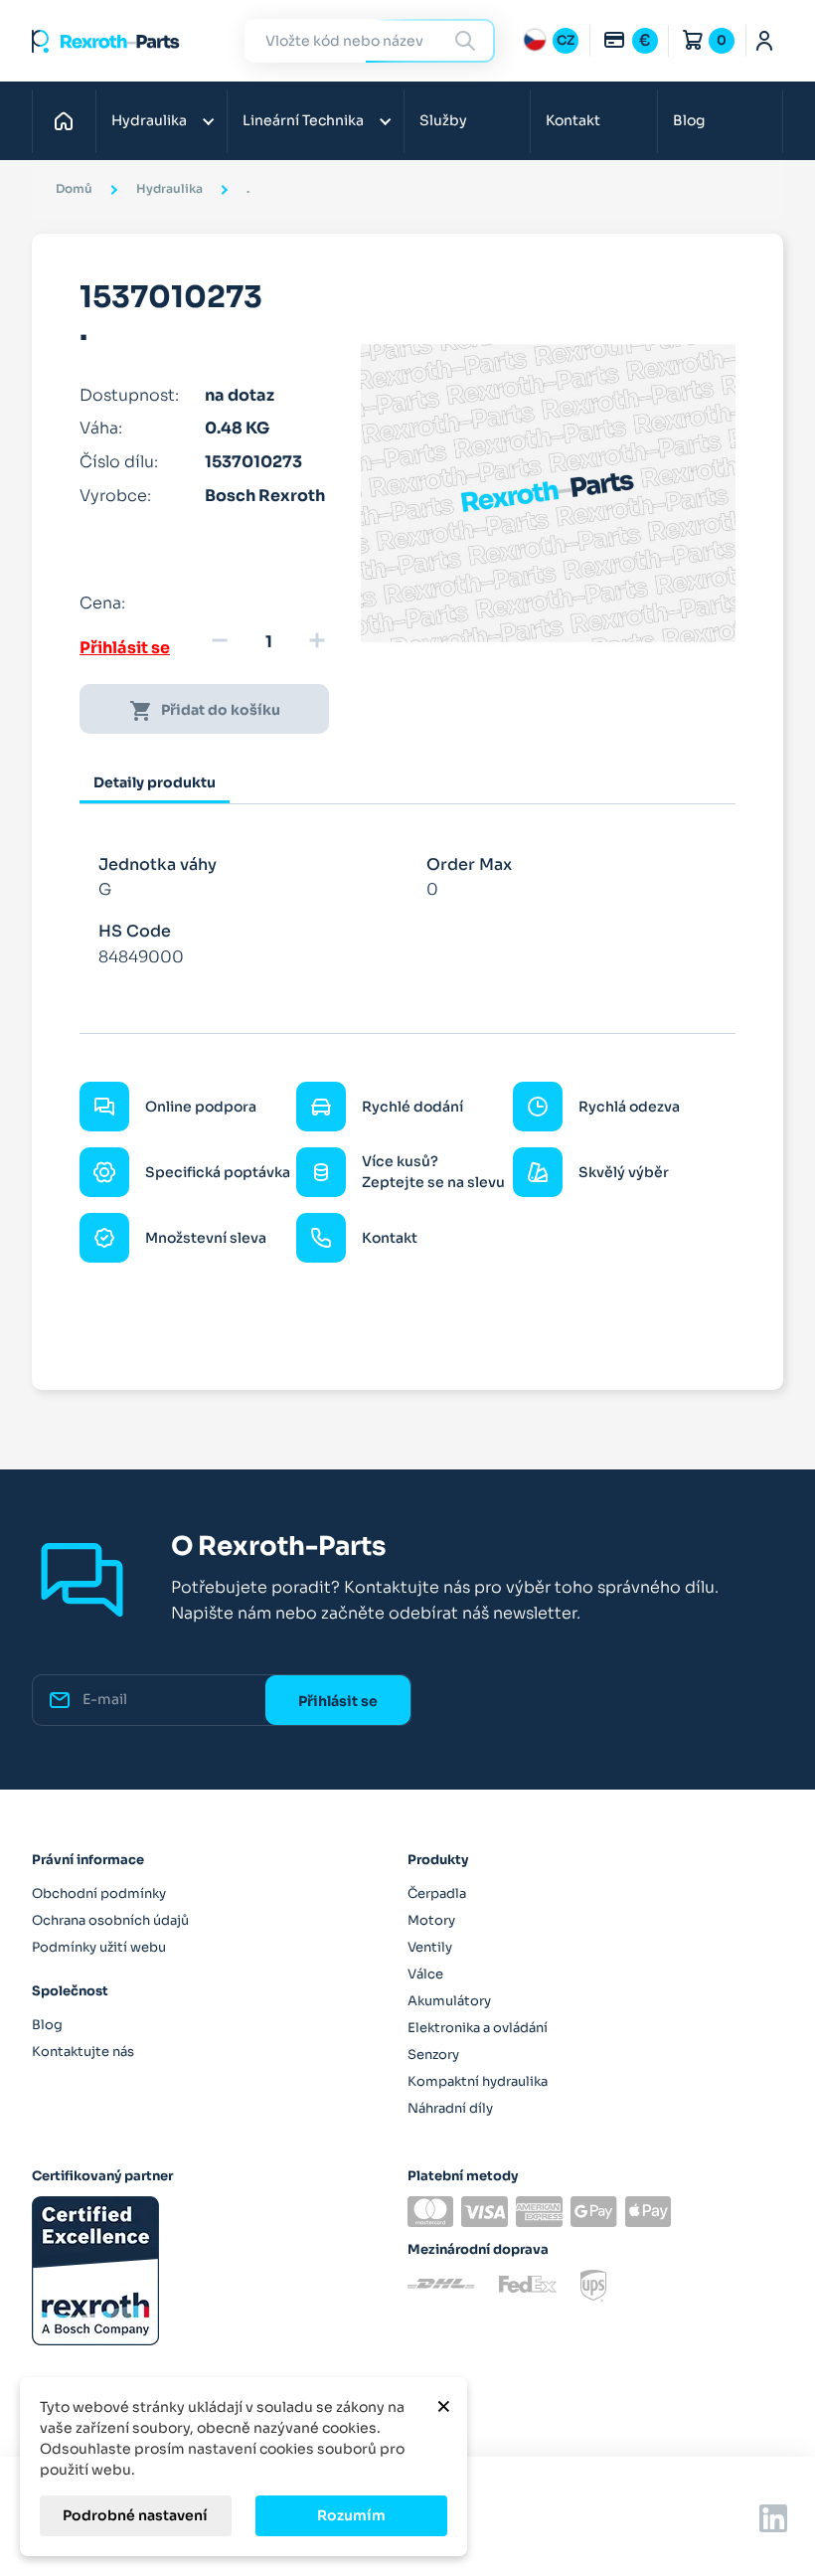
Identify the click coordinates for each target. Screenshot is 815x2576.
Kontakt (573, 120)
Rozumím (351, 2515)
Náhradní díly (450, 2108)
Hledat (468, 40)
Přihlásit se (125, 648)
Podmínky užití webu (99, 1947)
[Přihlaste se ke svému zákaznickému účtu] (765, 41)
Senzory (433, 2055)
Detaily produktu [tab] (155, 782)
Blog (689, 120)
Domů (69, 120)
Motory (431, 1920)
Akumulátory (449, 2001)
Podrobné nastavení (135, 2515)
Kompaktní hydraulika (478, 2081)
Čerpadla (437, 1893)
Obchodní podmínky (99, 1893)
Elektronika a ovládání (478, 2028)
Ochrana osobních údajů (110, 1920)
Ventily (430, 1947)
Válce (425, 1974)
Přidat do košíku (205, 711)
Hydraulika (149, 120)
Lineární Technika (303, 120)
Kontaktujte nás (83, 2052)
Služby (443, 120)
